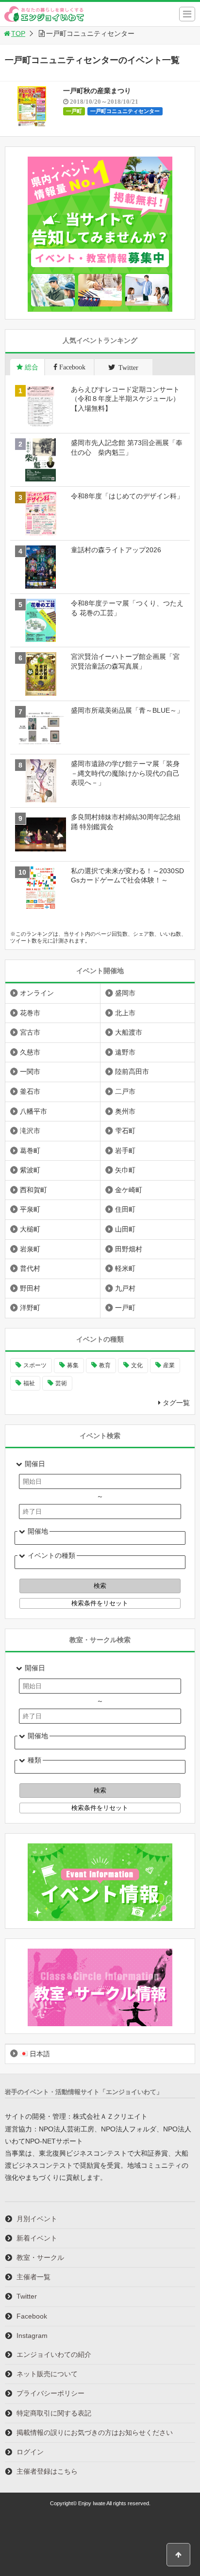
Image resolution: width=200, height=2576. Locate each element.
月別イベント (37, 2219)
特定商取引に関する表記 (54, 2413)
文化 (137, 1365)
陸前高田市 (132, 1072)
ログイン (30, 2452)
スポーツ (35, 1365)
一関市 (30, 1072)
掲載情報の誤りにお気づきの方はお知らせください (95, 2432)
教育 (105, 1365)
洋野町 (30, 1308)
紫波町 (30, 1170)
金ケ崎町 (129, 1190)
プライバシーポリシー (50, 2393)
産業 (169, 1365)
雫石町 (125, 1131)
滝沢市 (30, 1131)
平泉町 (30, 1209)
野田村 (30, 1288)
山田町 (125, 1229)
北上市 (125, 1013)
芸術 (61, 1383)
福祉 (29, 1383)
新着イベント (37, 2238)
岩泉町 (30, 1249)
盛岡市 (125, 993)
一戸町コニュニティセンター (125, 111)
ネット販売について (47, 2374)
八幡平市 (33, 1111)
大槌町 (30, 1229)
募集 (73, 1365)
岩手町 (125, 1151)
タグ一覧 (176, 1403)
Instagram (32, 2336)
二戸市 (125, 1091)
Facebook (32, 2316)
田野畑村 (129, 1249)
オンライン (37, 993)
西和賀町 (33, 1190)
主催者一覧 (33, 2277)
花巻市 (30, 1013)
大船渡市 (129, 1032)
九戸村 (125, 1288)
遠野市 (125, 1052)
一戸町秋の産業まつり (97, 91)
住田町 (125, 1209)
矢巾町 (125, 1170)
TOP (18, 33)
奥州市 (125, 1111)
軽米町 (125, 1268)
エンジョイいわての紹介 (54, 2354)
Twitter (27, 2296)
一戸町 (74, 111)
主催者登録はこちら (47, 2471)
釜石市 (30, 1091)
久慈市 (30, 1052)
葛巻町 (30, 1151)
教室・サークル (40, 2257)
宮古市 (30, 1032)
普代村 (30, 1268)
